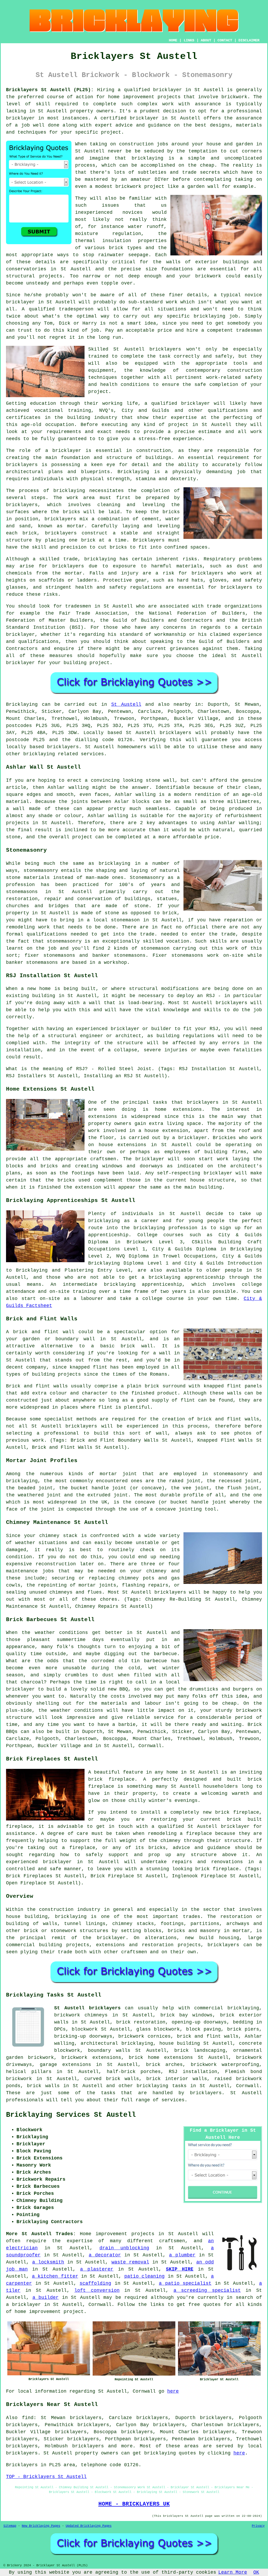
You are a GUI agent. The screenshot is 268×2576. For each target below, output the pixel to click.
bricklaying (69, 491)
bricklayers (165, 349)
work (256, 432)
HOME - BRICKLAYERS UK (134, 2504)
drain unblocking (124, 2248)
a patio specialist (185, 2283)
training (80, 411)
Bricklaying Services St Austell (71, 2115)
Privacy (258, 2526)
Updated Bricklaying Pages (89, 2526)
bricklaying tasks (161, 2086)
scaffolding (95, 2283)
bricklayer (167, 90)
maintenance (22, 1571)
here (173, 2391)
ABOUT (206, 40)
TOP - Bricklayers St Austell (46, 2477)
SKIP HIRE (180, 2269)
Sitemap (10, 2526)
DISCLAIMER (249, 40)
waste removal (130, 2262)
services (173, 2100)
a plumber (182, 2255)
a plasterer (97, 2269)
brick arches (164, 2065)
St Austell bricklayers (87, 2008)
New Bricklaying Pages (41, 2526)
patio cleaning (144, 2276)
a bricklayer (23, 2305)
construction (245, 370)
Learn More (233, 2572)
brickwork (208, 276)
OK (256, 2572)
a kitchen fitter (55, 2276)
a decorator (105, 2255)
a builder (46, 2298)
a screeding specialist (207, 2290)
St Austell (126, 704)
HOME (173, 40)
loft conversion (97, 2290)
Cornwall (248, 2086)
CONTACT (225, 40)
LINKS (189, 40)
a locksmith (48, 2262)
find (28, 2418)
